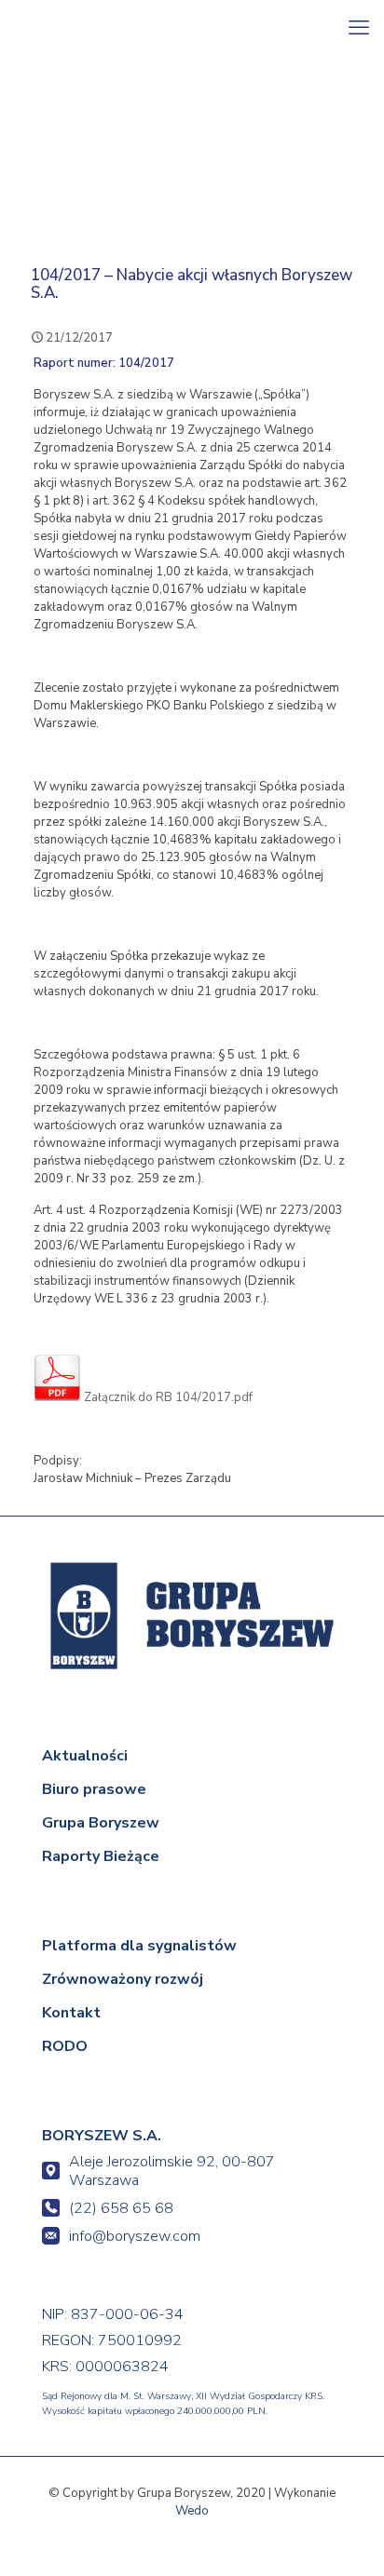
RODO (65, 2046)
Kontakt (71, 2013)
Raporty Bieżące (101, 1856)
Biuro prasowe (94, 1789)
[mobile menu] (359, 28)
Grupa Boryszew (101, 1823)
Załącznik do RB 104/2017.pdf (167, 1397)
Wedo (192, 2511)
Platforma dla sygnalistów (139, 1946)
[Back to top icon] (344, 2536)
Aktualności (85, 1756)
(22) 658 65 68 (121, 2208)
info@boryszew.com (135, 2236)
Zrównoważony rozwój (123, 1979)
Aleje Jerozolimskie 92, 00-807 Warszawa (172, 2171)
